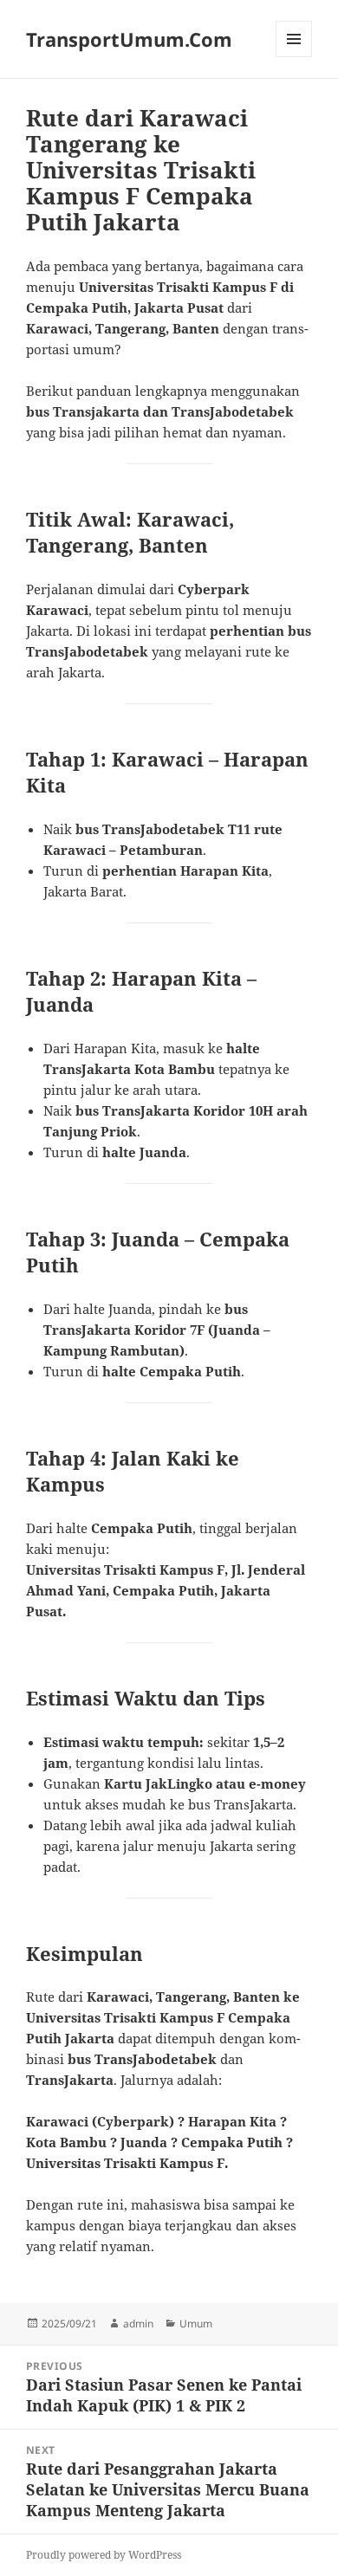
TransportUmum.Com (129, 39)
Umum (196, 2324)
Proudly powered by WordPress (104, 2555)
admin (138, 2324)
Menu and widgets (294, 57)
